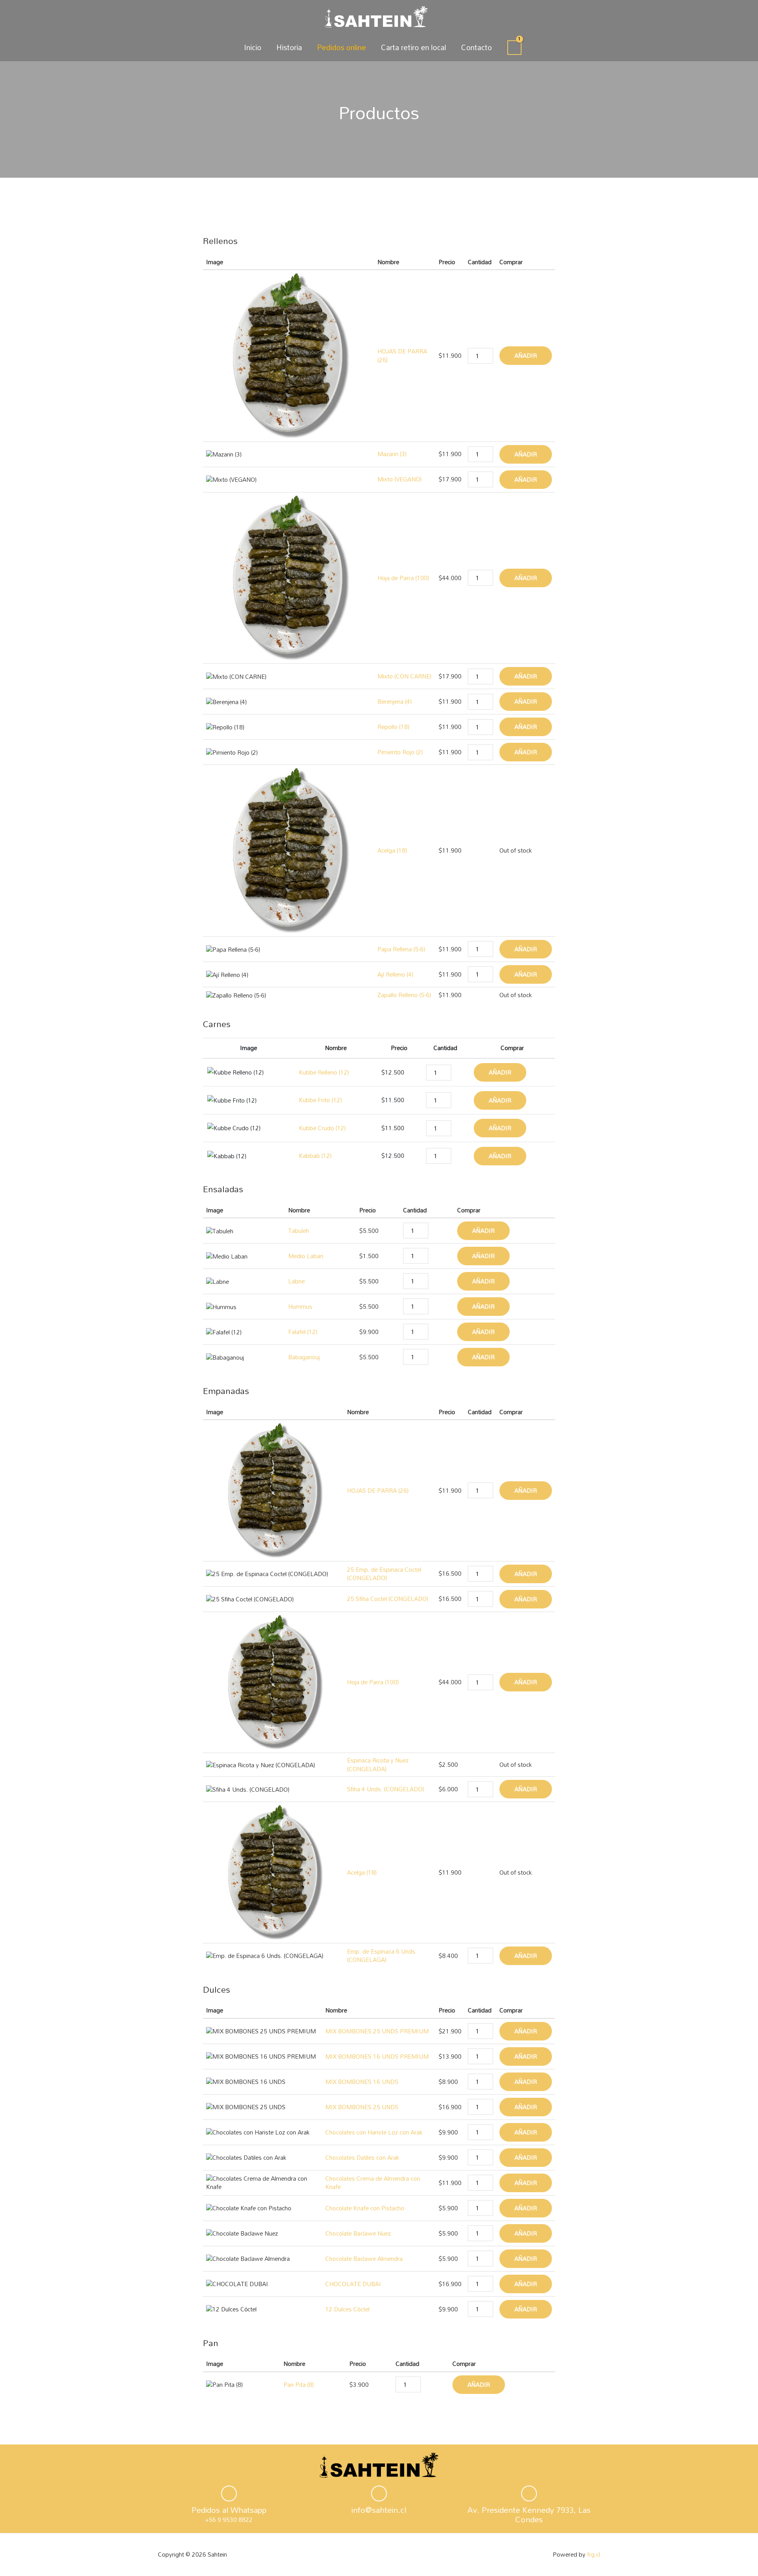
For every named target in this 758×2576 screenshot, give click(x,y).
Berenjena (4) (395, 701)
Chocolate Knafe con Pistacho (365, 2208)
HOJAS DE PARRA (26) (402, 355)
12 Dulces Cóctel (347, 2309)
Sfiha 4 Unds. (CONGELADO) (386, 1789)
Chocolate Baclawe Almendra (364, 2258)
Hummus (300, 1306)
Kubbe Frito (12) (320, 1100)
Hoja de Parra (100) (403, 578)
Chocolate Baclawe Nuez (358, 2233)
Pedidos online (341, 47)
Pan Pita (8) (299, 2384)
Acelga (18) (392, 850)
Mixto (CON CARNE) (404, 676)
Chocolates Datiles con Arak (362, 2157)
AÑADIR (526, 355)
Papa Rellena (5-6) (401, 949)
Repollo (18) (393, 727)
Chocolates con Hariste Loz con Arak (374, 2132)
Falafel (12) (303, 1332)
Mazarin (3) (392, 454)
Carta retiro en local (414, 47)
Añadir (479, 2384)
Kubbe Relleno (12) (324, 1072)
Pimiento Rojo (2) (400, 752)
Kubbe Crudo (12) (322, 1128)
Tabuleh (299, 1231)
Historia (289, 47)
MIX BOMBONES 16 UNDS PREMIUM (377, 2056)
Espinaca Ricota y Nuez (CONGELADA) (378, 1764)
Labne (296, 1281)
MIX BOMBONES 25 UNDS (362, 2107)
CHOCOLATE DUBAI (353, 2284)
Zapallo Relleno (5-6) (404, 995)
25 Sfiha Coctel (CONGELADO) (388, 1599)
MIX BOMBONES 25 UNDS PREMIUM (377, 2031)
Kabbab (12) (315, 1156)
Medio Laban (306, 1256)
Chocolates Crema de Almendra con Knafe (373, 2182)
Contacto (477, 47)
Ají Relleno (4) (395, 974)
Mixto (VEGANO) (400, 479)
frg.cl (594, 2554)
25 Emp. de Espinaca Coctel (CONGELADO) (384, 1574)
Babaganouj (304, 1357)
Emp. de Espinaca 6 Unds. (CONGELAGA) (382, 1955)
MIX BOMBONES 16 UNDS (362, 2082)
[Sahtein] (376, 16)
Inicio (253, 47)
